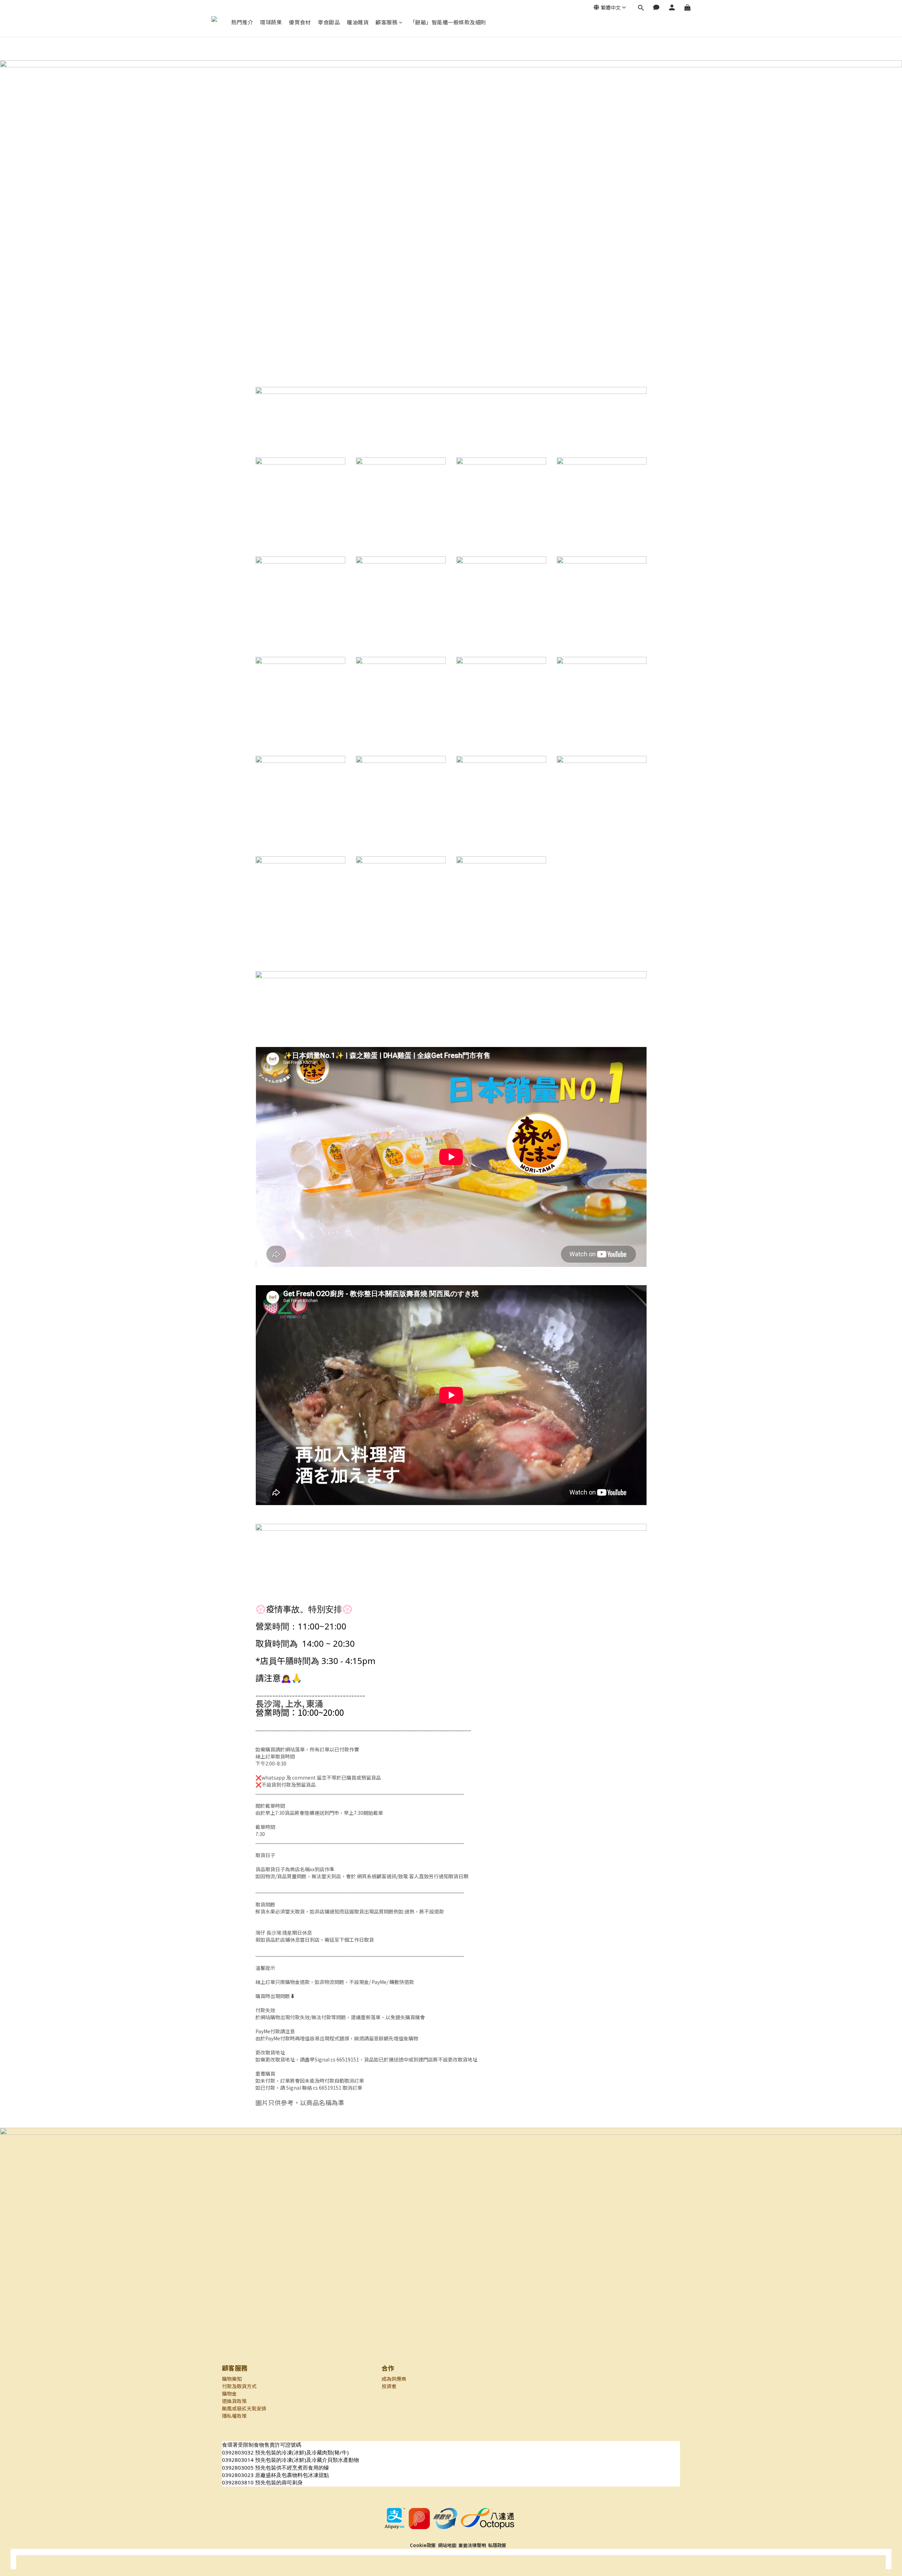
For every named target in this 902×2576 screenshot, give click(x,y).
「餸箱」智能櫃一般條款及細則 (448, 22)
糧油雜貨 (358, 22)
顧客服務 (387, 22)
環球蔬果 (271, 22)
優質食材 (300, 22)
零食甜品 (329, 22)
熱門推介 (242, 22)
